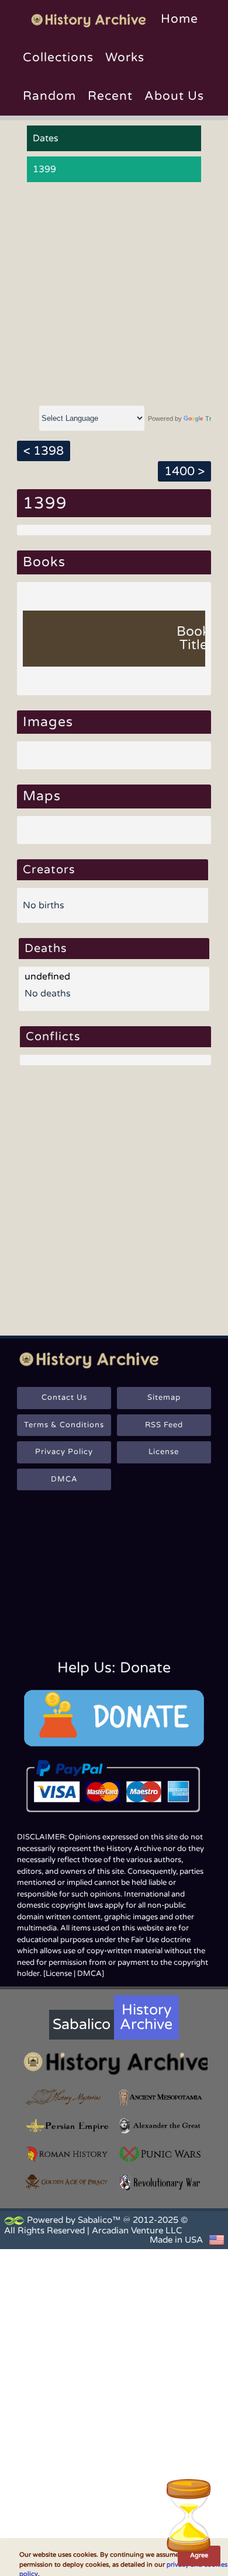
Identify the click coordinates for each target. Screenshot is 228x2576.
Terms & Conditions (64, 1425)
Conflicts (53, 1037)
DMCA (64, 1479)
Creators (49, 870)
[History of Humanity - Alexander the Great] (161, 2126)
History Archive (146, 2017)
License (164, 1452)
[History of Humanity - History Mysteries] (67, 2098)
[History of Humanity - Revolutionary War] (161, 2183)
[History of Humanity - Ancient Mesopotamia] (161, 2098)
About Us (174, 96)
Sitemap (164, 1397)
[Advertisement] (114, 294)
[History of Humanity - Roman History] (67, 2154)
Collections (58, 57)
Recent (110, 96)
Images (48, 722)
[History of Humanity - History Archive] (114, 2063)
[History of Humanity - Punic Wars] (161, 2154)
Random (49, 96)
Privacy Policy (64, 1452)
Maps (42, 796)
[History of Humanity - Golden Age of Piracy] (67, 2182)
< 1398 (44, 451)
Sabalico (82, 2024)
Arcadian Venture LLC (137, 2230)
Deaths (46, 949)
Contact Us (64, 1397)
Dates (46, 138)
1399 (44, 169)
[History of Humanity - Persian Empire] (67, 2126)
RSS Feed (164, 1425)
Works (125, 57)
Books (44, 562)
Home (179, 19)
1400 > (184, 471)
